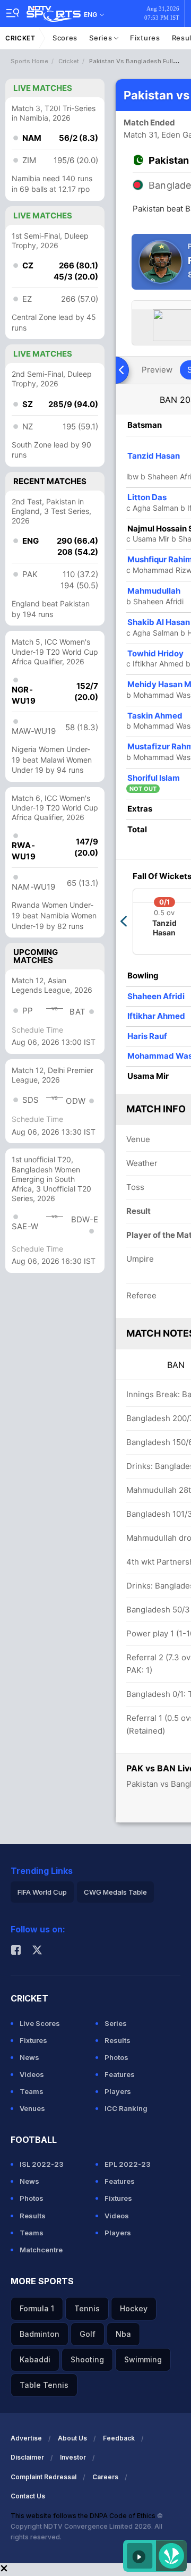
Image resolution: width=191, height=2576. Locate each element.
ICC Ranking (126, 2108)
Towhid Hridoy (155, 653)
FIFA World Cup (42, 1892)
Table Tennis (44, 2385)
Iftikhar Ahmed (156, 1016)
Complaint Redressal (44, 2477)
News (29, 2057)
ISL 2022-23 (42, 2164)
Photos (116, 2057)
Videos (32, 2074)
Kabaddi (35, 2359)
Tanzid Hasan (154, 456)
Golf (88, 2334)
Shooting (87, 2359)
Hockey (134, 2308)
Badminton (40, 2334)
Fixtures (145, 38)
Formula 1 (37, 2308)
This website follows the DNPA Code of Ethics (84, 2516)
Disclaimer (27, 2457)
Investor (73, 2457)
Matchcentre (41, 2250)
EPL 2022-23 (128, 2164)
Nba (123, 2334)
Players (118, 2091)
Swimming (143, 2359)
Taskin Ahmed (155, 716)
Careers (105, 2477)
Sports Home (29, 61)
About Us (72, 2438)
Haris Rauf (147, 1036)
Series (102, 38)
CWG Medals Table (115, 1892)
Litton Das (147, 497)
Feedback (119, 2438)
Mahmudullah (154, 591)
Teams (32, 2091)
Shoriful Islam (154, 778)
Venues (32, 2108)
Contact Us (28, 2496)
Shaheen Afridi (156, 996)
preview (157, 370)
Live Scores (40, 2023)
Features (120, 2074)
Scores (65, 38)
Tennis (87, 2308)
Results (118, 2040)
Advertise (26, 2438)
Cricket (20, 38)
